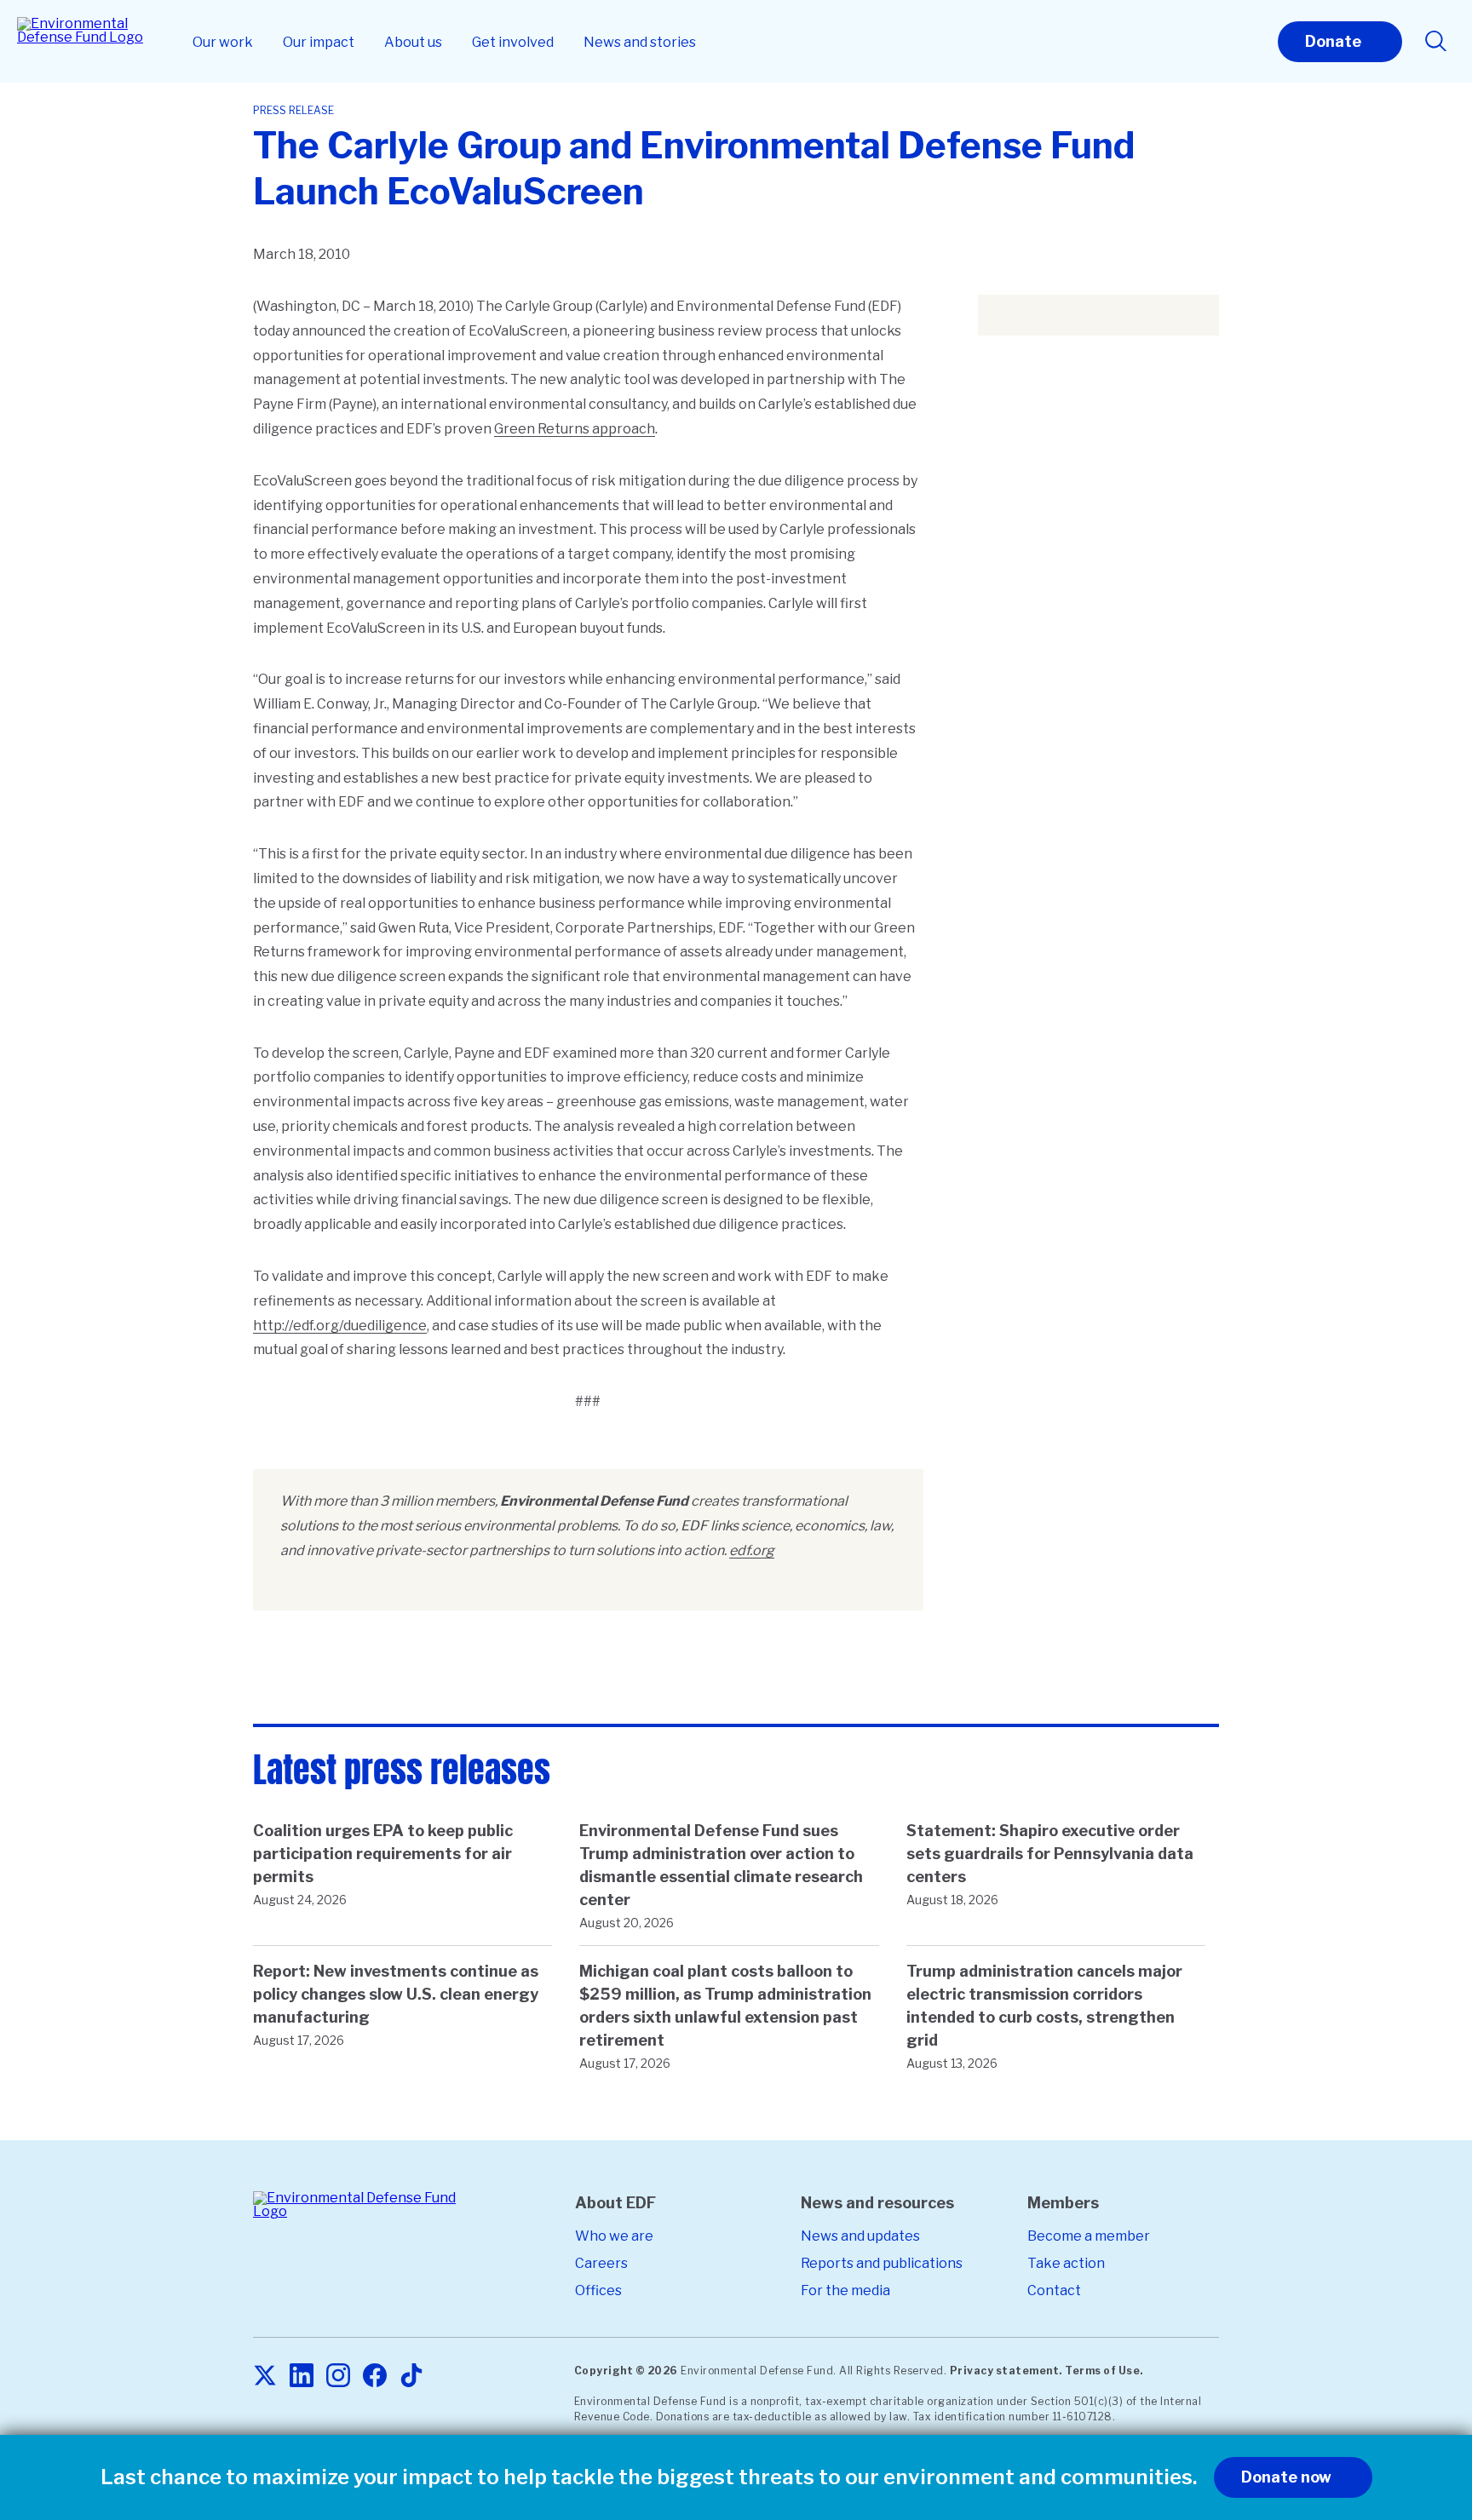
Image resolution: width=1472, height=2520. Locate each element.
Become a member (1089, 2236)
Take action (1066, 2263)
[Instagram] (338, 2376)
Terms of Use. (1104, 2371)
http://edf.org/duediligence (340, 1326)
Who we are (614, 2236)
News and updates (860, 2236)
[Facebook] (375, 2376)
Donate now (1286, 2477)
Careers (601, 2263)
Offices (598, 2290)
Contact (1054, 2290)
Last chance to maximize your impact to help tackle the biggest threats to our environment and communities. (649, 2477)
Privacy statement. (1006, 2371)
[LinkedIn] (302, 2376)
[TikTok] (411, 2376)
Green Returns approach (575, 429)
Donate (1333, 41)
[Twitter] (265, 2376)
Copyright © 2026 (626, 2371)
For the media (845, 2290)
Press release (293, 110)
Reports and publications (882, 2263)
